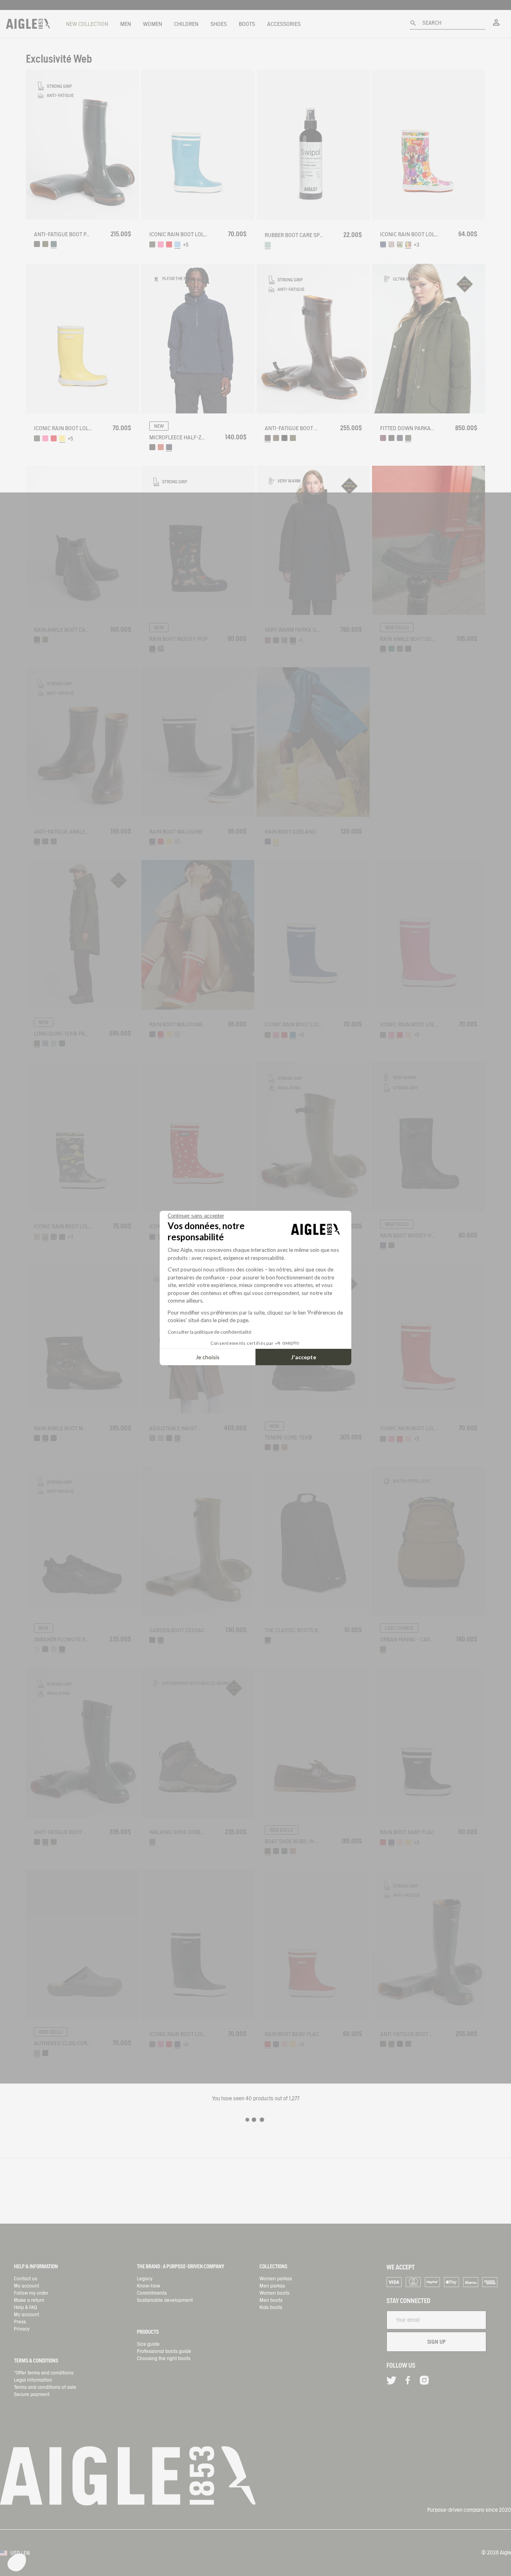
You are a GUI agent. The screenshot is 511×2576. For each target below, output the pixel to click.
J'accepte (304, 1357)
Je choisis (208, 1357)
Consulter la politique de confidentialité (210, 1332)
